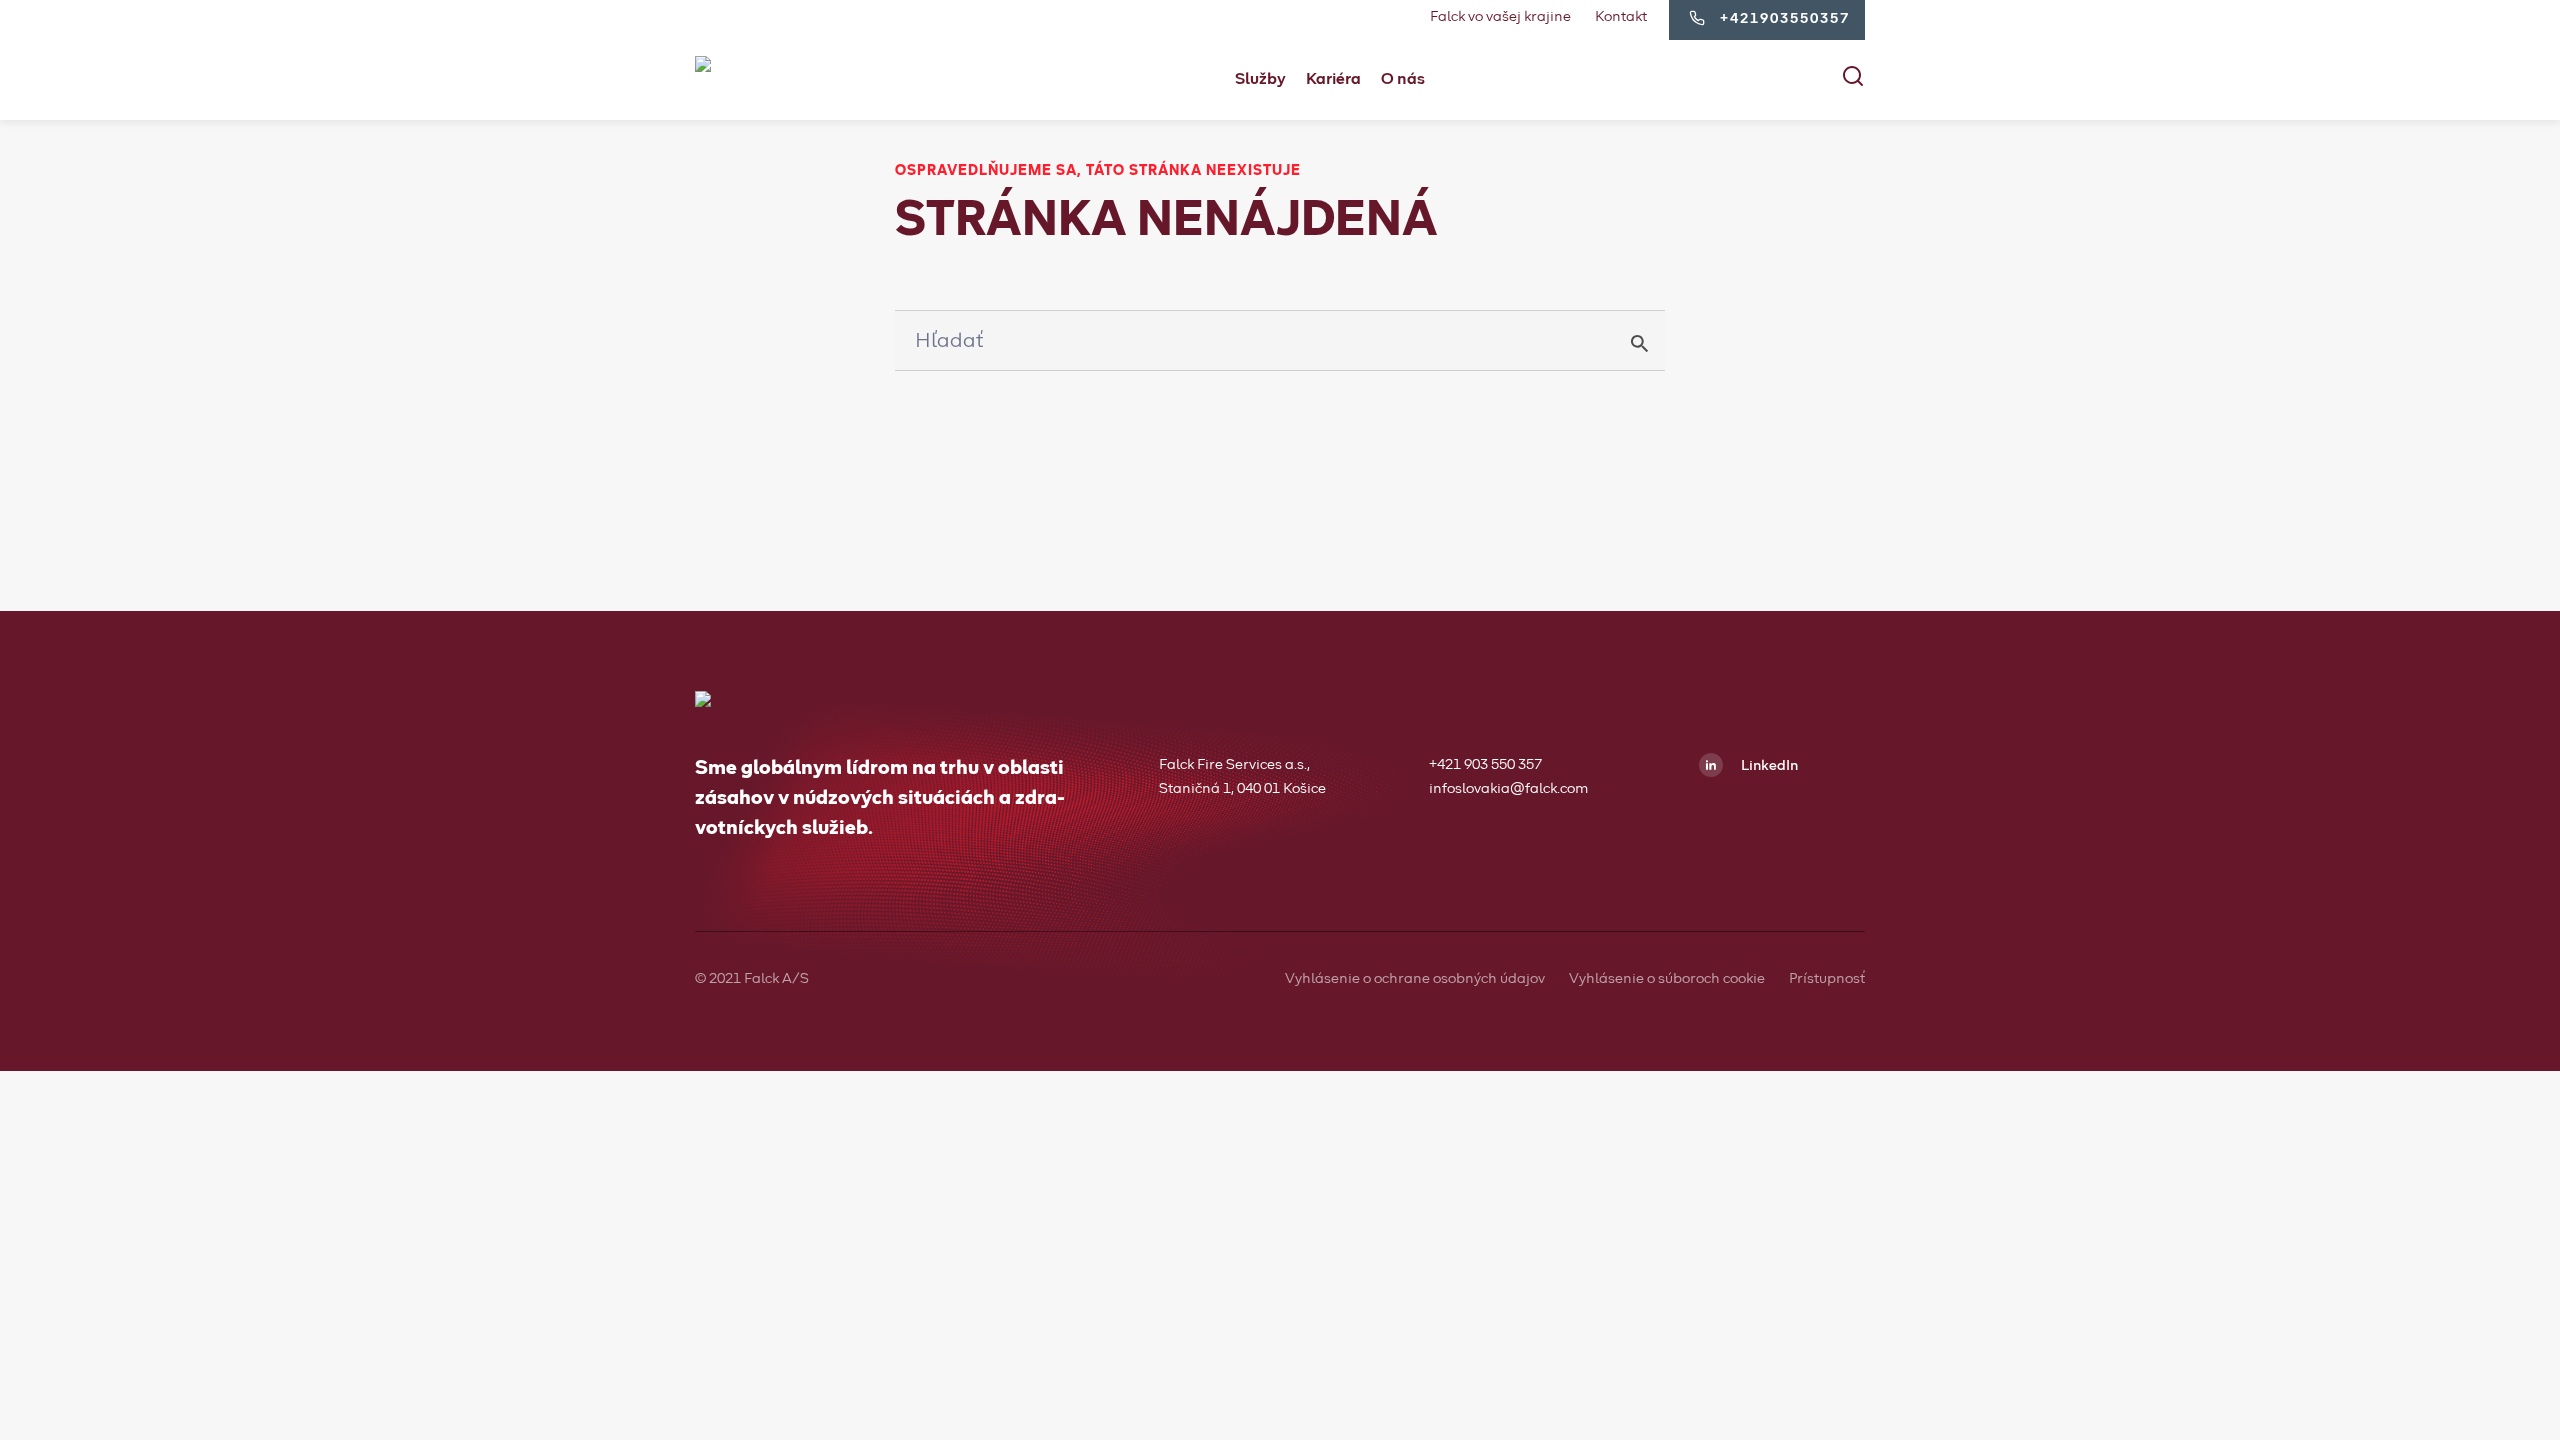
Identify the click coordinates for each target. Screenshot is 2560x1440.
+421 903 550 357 (1485, 765)
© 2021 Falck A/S (752, 979)
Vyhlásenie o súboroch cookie (1667, 979)
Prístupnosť (1827, 979)
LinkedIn (1768, 766)
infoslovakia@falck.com (1508, 789)
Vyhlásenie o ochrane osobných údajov (1415, 979)
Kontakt (1621, 17)
